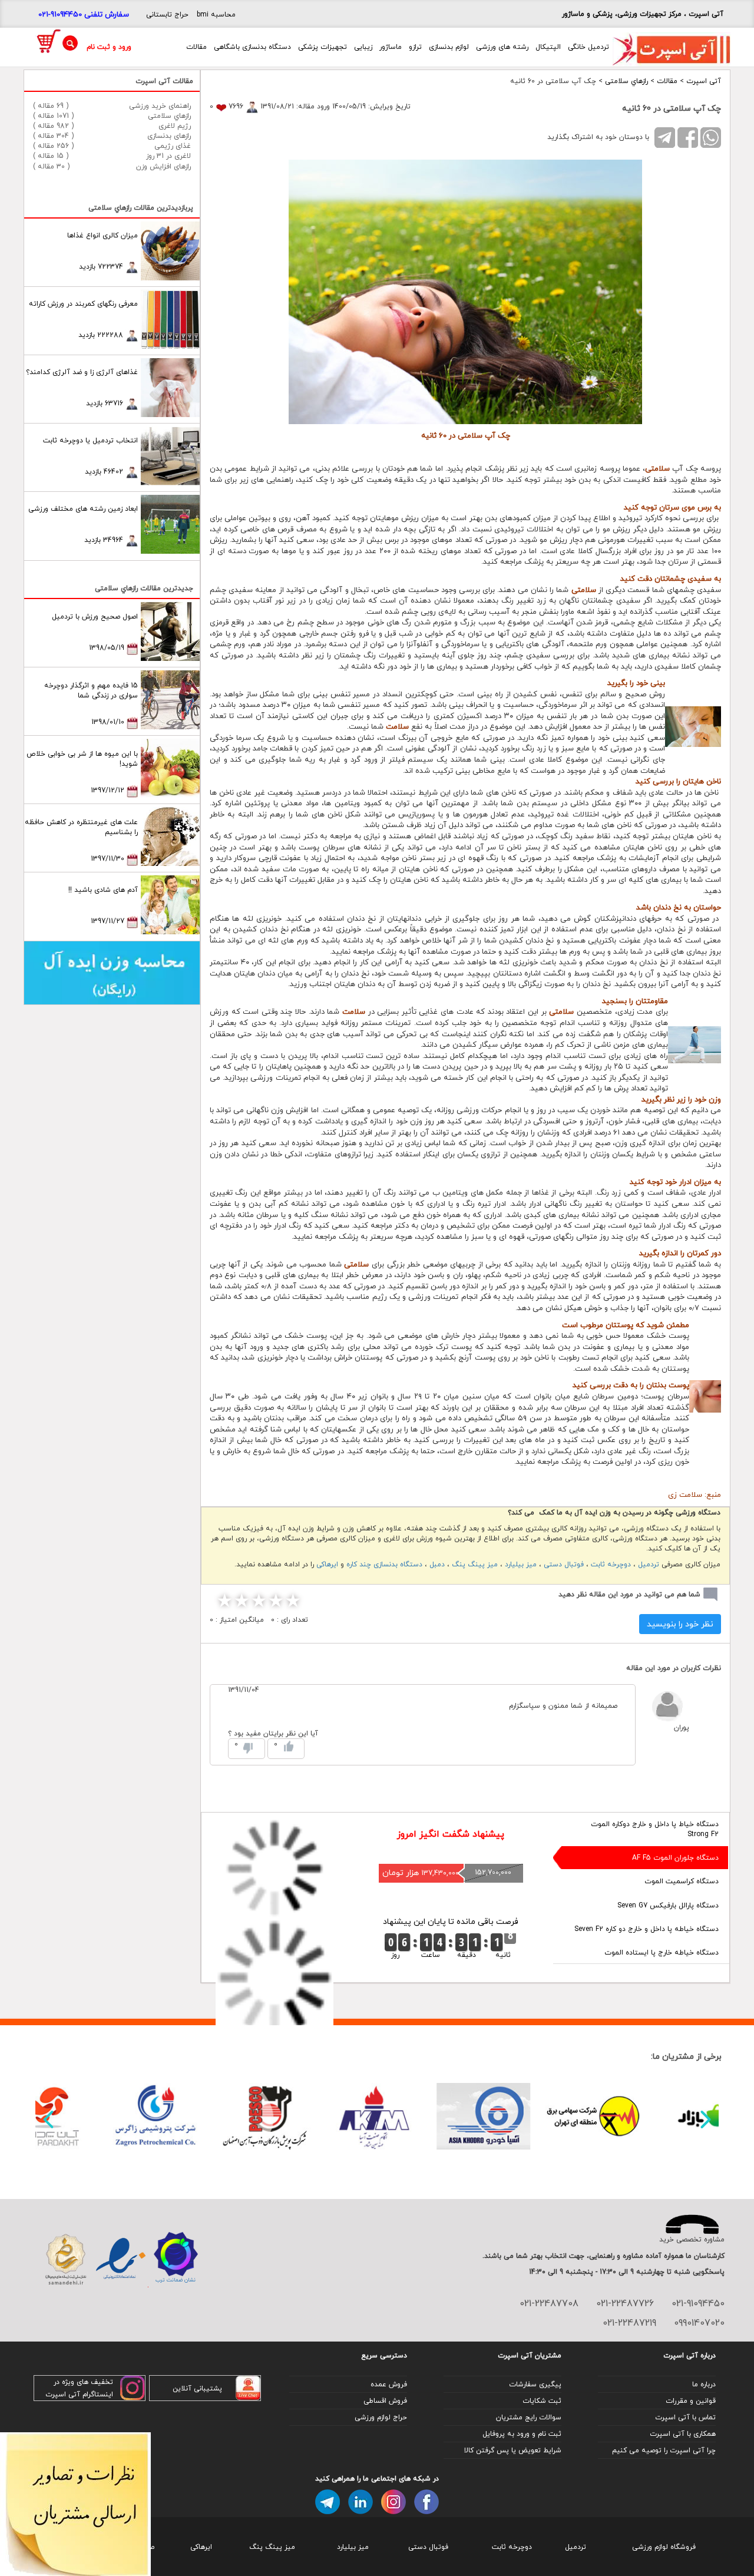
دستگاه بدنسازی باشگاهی (252, 47)
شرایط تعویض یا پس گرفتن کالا (513, 2450)
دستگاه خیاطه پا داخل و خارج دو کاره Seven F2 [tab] (646, 1929)
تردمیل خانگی (588, 47)
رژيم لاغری (175, 126)
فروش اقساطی (385, 2401)
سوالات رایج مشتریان (529, 2417)
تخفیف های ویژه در (83, 2382)
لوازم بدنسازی (449, 47)
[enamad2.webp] (120, 2259)
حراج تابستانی (167, 14)
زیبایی (363, 47)
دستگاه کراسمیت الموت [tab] (682, 1881)
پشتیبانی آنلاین (197, 2388)
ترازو (415, 47)
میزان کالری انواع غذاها (102, 235)
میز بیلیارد (521, 1564)
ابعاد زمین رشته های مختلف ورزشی (83, 509)
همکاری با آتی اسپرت (683, 2434)
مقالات (196, 47)
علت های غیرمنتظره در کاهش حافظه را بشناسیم (81, 827)
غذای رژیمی (173, 146)
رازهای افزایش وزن (163, 166)
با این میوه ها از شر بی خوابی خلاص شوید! (82, 759)
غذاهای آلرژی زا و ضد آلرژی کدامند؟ (82, 372)
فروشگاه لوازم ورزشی (664, 2547)
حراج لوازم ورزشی (381, 2417)
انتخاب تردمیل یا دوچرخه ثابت (90, 440)
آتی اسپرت (704, 81)
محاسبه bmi (216, 14)
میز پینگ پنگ (475, 1564)
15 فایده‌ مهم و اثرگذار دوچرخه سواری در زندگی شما (91, 690)
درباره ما (704, 2384)
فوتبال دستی (564, 1564)
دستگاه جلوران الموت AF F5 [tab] (675, 1858)
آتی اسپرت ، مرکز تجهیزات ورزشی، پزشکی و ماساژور (643, 14)
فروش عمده (389, 2384)
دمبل (437, 1564)
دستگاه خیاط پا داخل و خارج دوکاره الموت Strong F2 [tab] (655, 1829)
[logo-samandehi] (66, 2259)
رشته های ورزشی (502, 47)
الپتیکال (548, 47)
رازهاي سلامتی (626, 81)
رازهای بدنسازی (169, 136)
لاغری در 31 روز (168, 156)
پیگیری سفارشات (535, 2384)
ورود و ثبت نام (109, 47)
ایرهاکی (327, 1564)
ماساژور (391, 47)
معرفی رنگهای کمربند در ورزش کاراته (83, 304)
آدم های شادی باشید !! (103, 890)
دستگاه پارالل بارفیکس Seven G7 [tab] (668, 1905)
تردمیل (649, 1564)
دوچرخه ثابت (611, 1564)
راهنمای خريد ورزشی (160, 106)
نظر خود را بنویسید (680, 1624)
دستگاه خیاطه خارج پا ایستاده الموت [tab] (662, 1952)
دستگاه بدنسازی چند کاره (384, 1564)
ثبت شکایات (542, 2401)
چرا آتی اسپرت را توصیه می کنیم (664, 2450)
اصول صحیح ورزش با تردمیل (95, 616)
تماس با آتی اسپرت (685, 2417)
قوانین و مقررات (691, 2401)
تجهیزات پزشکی (323, 47)
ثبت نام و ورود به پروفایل (522, 2434)
